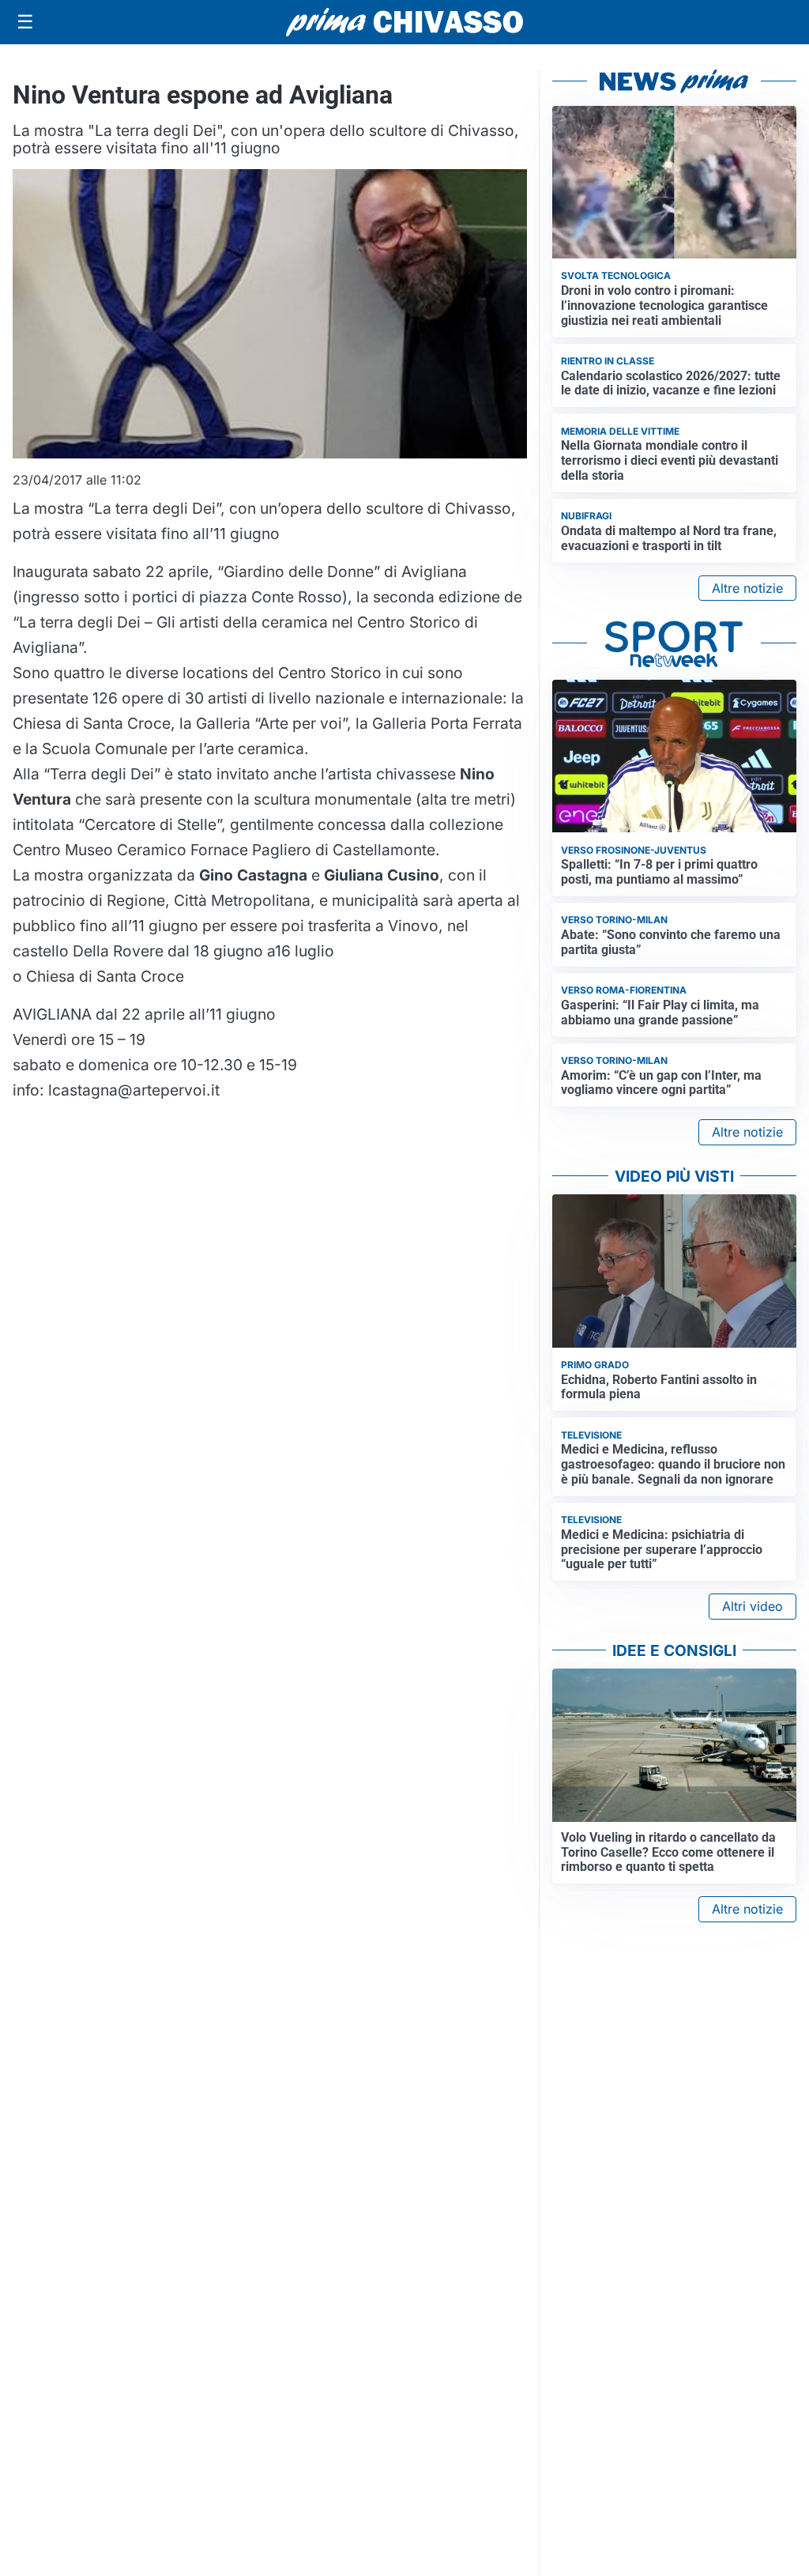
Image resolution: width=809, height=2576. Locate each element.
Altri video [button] (753, 1606)
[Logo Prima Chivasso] (404, 22)
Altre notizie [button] (747, 588)
